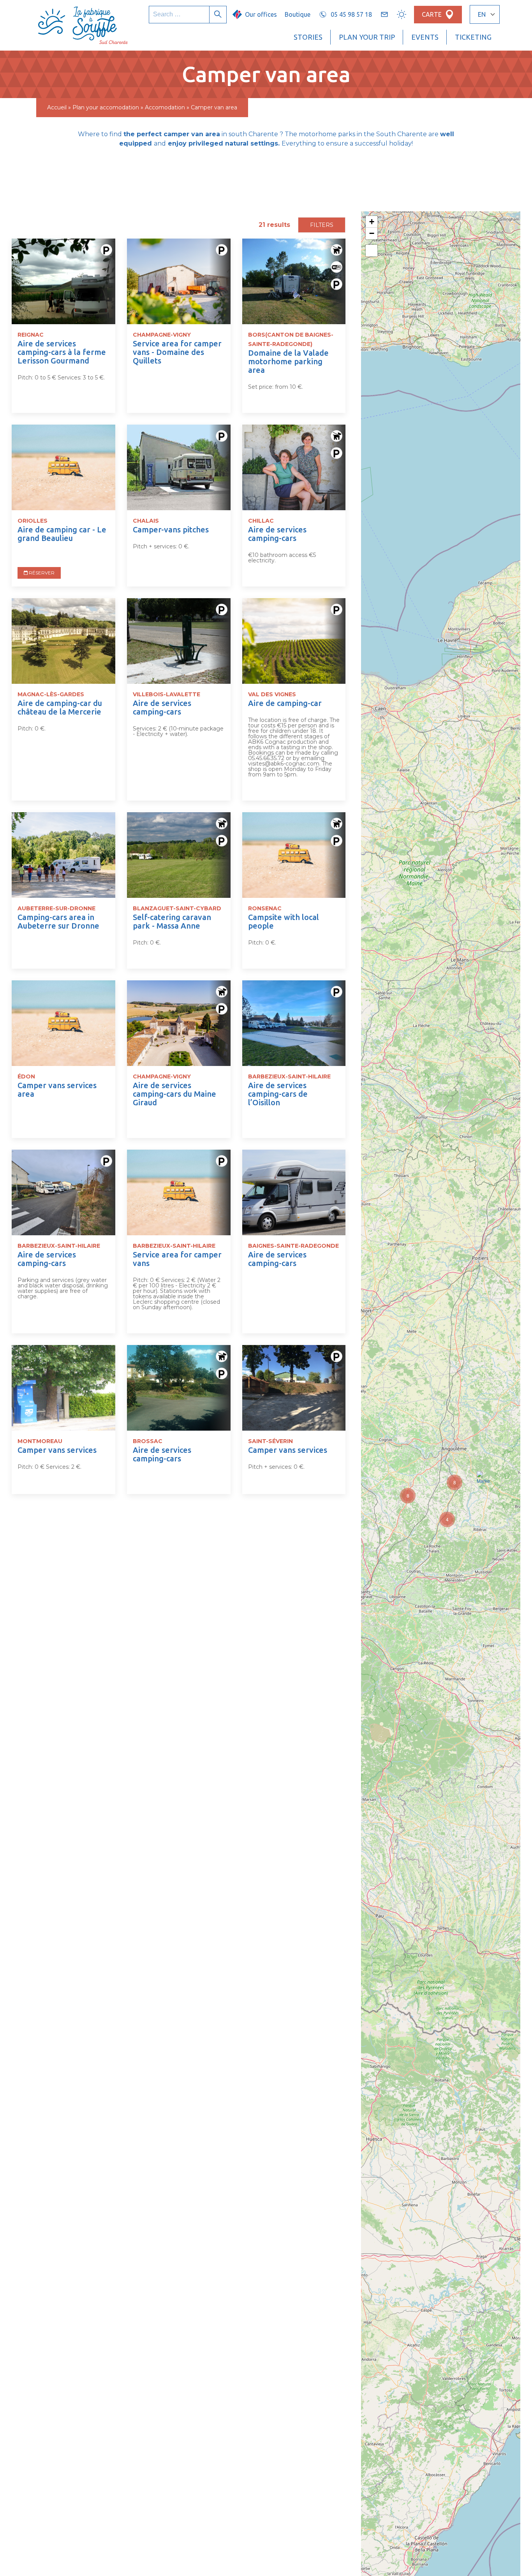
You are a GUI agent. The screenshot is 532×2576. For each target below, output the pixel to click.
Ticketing (473, 37)
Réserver (41, 573)
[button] (447, 1519)
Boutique (298, 14)
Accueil (57, 107)
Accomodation (165, 107)
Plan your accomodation (106, 107)
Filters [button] (322, 225)
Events (425, 37)
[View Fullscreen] (372, 251)
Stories (308, 37)
